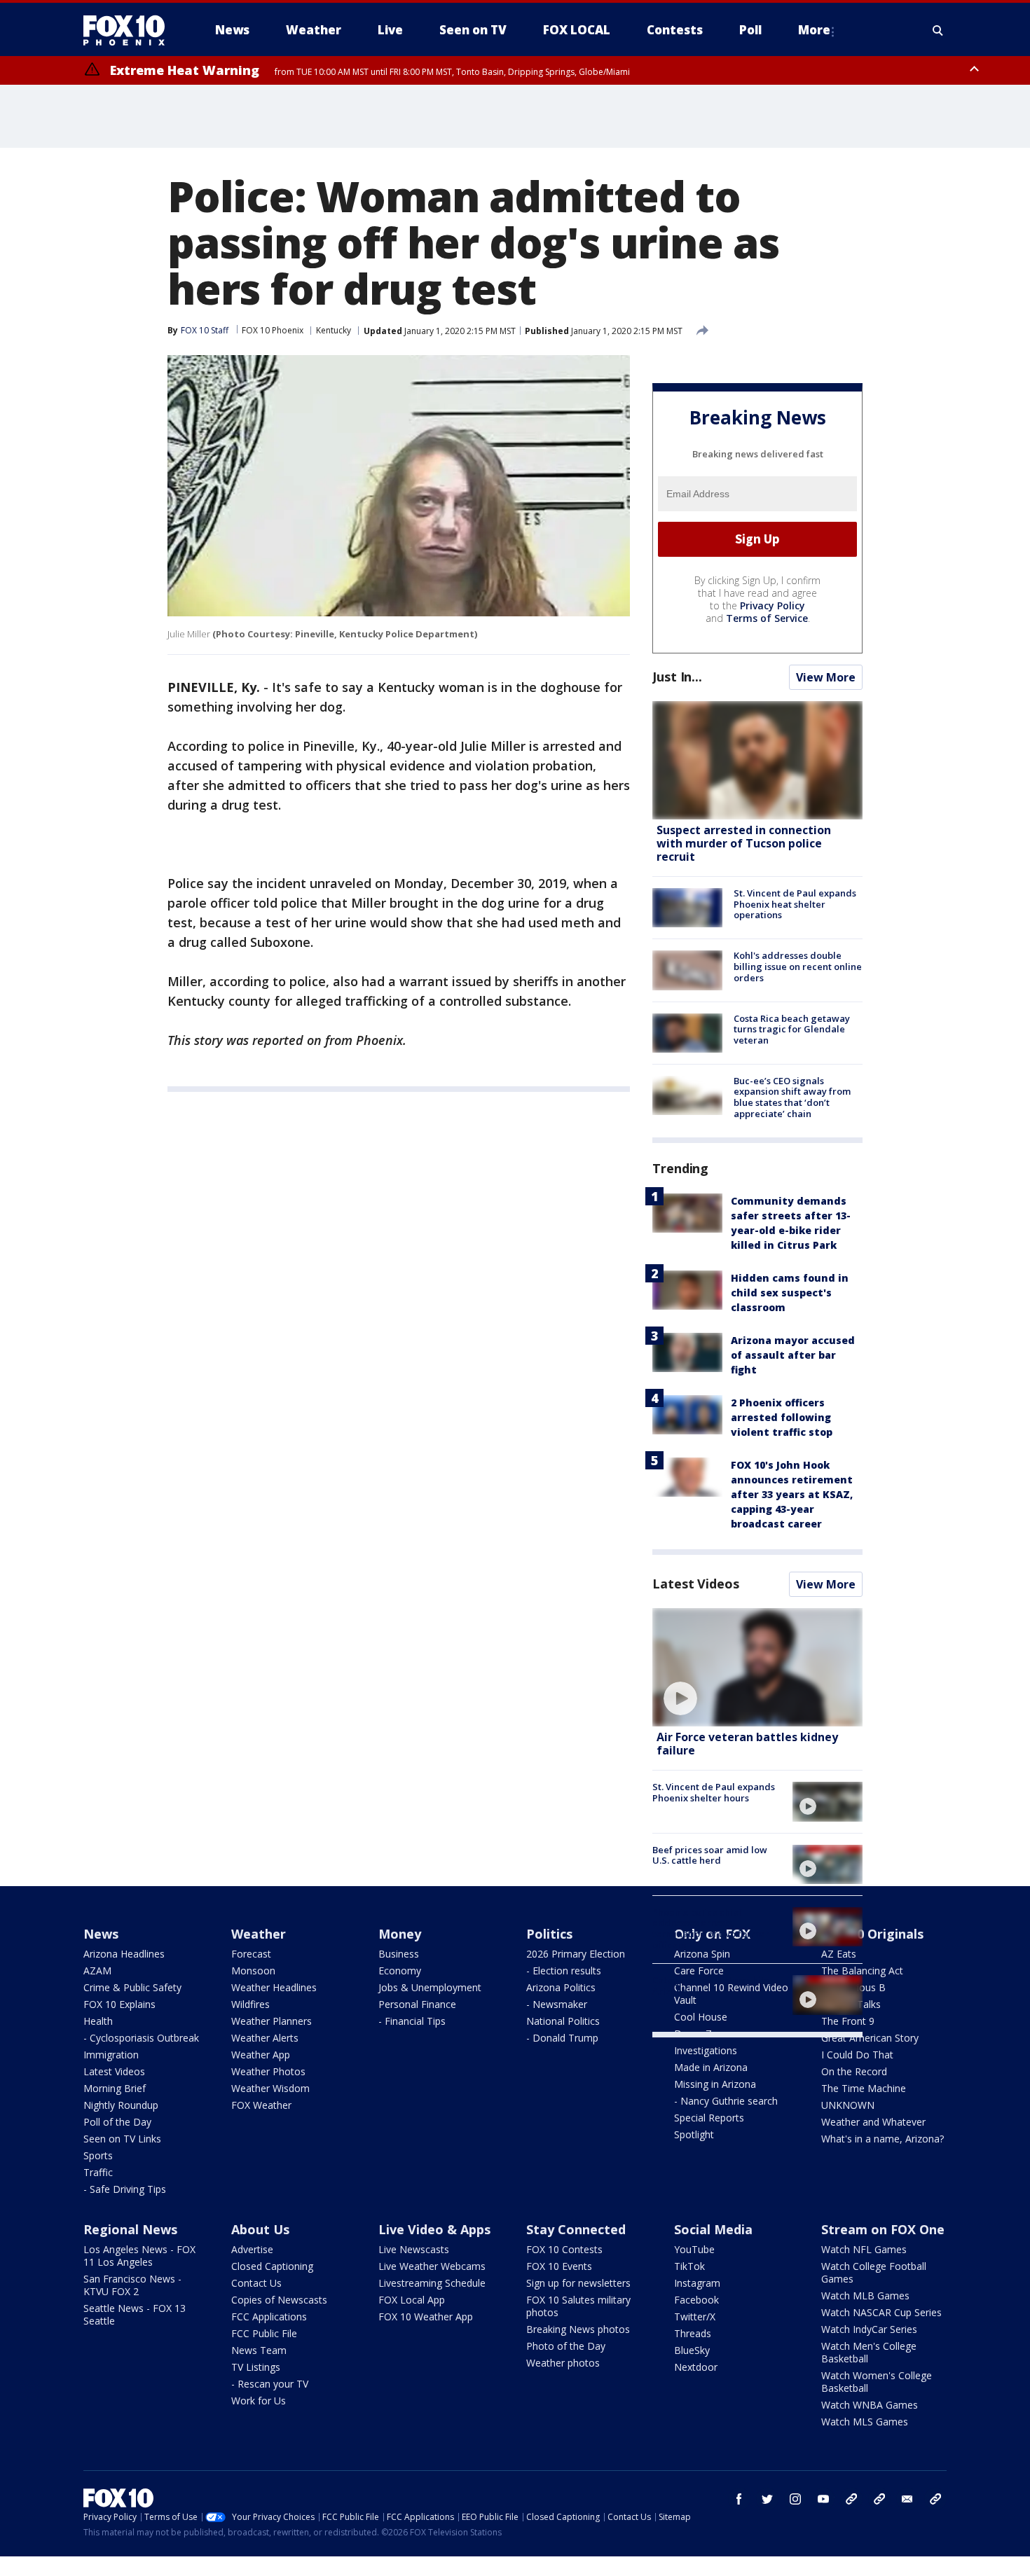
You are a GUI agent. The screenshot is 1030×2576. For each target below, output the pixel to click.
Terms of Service (767, 618)
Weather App (261, 2055)
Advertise (252, 2249)
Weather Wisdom (270, 2088)
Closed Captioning (272, 2266)
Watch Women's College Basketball (877, 2382)
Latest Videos (696, 1584)
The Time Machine (864, 2088)
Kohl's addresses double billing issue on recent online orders (798, 966)
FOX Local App (412, 2300)
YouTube (694, 2249)
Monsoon (253, 1971)
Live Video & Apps (434, 2229)
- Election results (564, 1971)
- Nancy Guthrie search (726, 2101)
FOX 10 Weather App (426, 2317)
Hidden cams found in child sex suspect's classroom (790, 1293)
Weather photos (563, 2363)
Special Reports (709, 2118)
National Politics (563, 2021)
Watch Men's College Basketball (869, 2352)
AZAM (97, 1971)
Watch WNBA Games (870, 2405)
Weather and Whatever (873, 2122)
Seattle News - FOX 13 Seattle (135, 2314)
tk (851, 2499)
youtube (823, 2499)
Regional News (130, 2229)
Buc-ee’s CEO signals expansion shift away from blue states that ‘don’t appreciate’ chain (792, 1097)
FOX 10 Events (559, 2266)
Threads (693, 2333)
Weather (259, 1934)
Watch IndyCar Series (869, 2329)
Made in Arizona (711, 2067)
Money (400, 1934)
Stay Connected (576, 2229)
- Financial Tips (412, 2021)
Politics (549, 1934)
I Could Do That (857, 2055)
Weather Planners (272, 2021)
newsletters (935, 2499)
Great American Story (870, 2038)
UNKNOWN (848, 2105)
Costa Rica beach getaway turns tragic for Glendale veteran (792, 1029)
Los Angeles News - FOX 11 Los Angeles (139, 2256)
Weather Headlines (274, 1987)
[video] (757, 1667)
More (814, 30)
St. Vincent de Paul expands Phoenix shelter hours (714, 1792)
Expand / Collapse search (938, 30)
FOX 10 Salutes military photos (578, 2306)
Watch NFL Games (864, 2249)
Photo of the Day (566, 2346)
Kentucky (334, 330)
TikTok (689, 2266)
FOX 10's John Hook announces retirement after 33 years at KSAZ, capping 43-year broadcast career (792, 1494)
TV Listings (256, 2367)
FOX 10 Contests (564, 2249)
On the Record (854, 2071)
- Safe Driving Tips (125, 2189)
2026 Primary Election (576, 1954)
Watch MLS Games (865, 2422)
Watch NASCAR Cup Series (881, 2312)
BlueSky (692, 2350)
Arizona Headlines (124, 1954)
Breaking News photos (578, 2329)
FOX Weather (261, 2105)
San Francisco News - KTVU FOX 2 (132, 2285)
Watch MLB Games (865, 2295)
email (907, 2499)
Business (399, 1954)
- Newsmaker (557, 2004)
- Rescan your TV (270, 2384)
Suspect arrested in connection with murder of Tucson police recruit (744, 843)
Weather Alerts (265, 2038)
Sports (98, 2155)
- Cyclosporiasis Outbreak (141, 2038)
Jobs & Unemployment (430, 1987)
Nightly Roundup (121, 2105)
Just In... (677, 677)
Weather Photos (268, 2071)
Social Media (713, 2229)
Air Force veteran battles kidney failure (747, 1744)
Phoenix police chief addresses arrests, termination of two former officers (711, 1928)
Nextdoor (696, 2367)
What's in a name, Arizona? (883, 2139)
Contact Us (256, 2283)
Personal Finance (417, 2004)
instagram (795, 2499)
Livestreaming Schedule (432, 2283)
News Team (259, 2350)
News (101, 1934)
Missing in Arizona (715, 2084)
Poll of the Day (117, 2122)
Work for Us (259, 2401)
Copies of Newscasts (279, 2300)
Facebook (696, 2300)
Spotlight (694, 2134)
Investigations (706, 2050)
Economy (400, 1971)
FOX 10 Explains (119, 2004)
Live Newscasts (414, 2249)
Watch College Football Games (874, 2272)
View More (826, 677)
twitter (767, 2499)
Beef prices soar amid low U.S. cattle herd (710, 1855)
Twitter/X (695, 2317)
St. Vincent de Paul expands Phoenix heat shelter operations (795, 904)
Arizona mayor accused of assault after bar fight (793, 1355)
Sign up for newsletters (578, 2283)
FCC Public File (264, 2333)
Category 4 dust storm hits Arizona (710, 1986)
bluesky (879, 2499)
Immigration (111, 2055)
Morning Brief (115, 2088)
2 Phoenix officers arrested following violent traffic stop (782, 1417)
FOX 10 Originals (872, 1934)
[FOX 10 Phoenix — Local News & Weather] (130, 30)
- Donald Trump (562, 2038)
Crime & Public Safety (132, 1987)
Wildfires (250, 2004)
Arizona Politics (561, 1987)
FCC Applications (269, 2317)
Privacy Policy (772, 605)
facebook (739, 2499)
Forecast (251, 1954)
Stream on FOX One (883, 2229)
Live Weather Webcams (432, 2266)
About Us (260, 2229)
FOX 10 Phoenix (273, 330)
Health (98, 2021)
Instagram (697, 2283)
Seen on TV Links (122, 2139)
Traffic (98, 2172)
